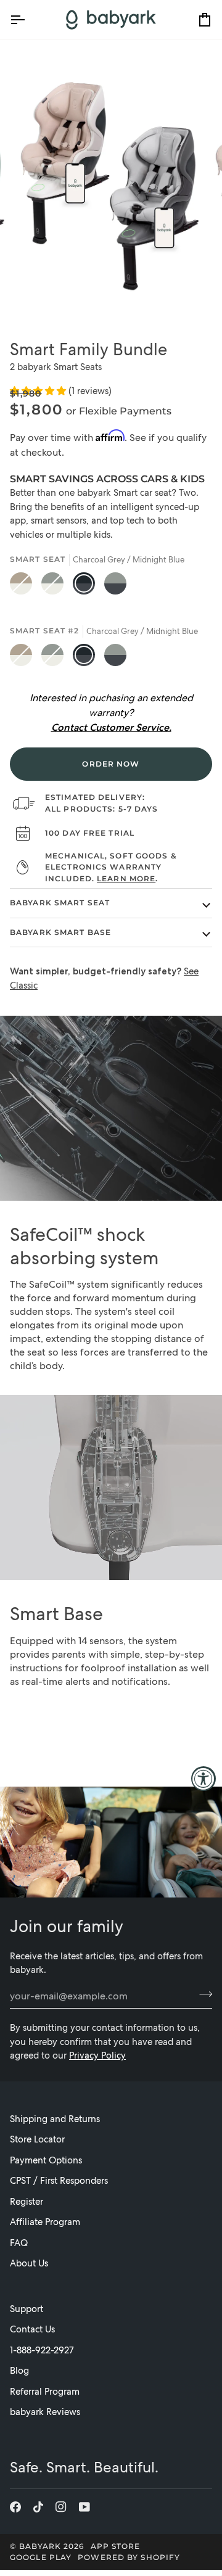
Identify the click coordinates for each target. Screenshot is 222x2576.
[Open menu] (28, 20)
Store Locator (37, 2139)
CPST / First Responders (59, 2181)
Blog (19, 2371)
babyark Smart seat (60, 903)
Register (27, 2202)
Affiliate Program (45, 2222)
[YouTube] (84, 2507)
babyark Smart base (60, 932)
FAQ (19, 2243)
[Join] (202, 1994)
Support (27, 2309)
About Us (29, 2263)
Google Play (41, 2557)
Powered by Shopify (129, 2557)
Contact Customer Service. (111, 727)
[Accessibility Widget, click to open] (203, 1779)
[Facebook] (15, 2507)
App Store (116, 2546)
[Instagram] (61, 2507)
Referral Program (45, 2392)
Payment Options (46, 2160)
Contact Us (32, 2329)
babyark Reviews (45, 2412)
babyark (40, 2546)
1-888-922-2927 (42, 2350)
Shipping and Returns (55, 2119)
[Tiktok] (38, 2507)
